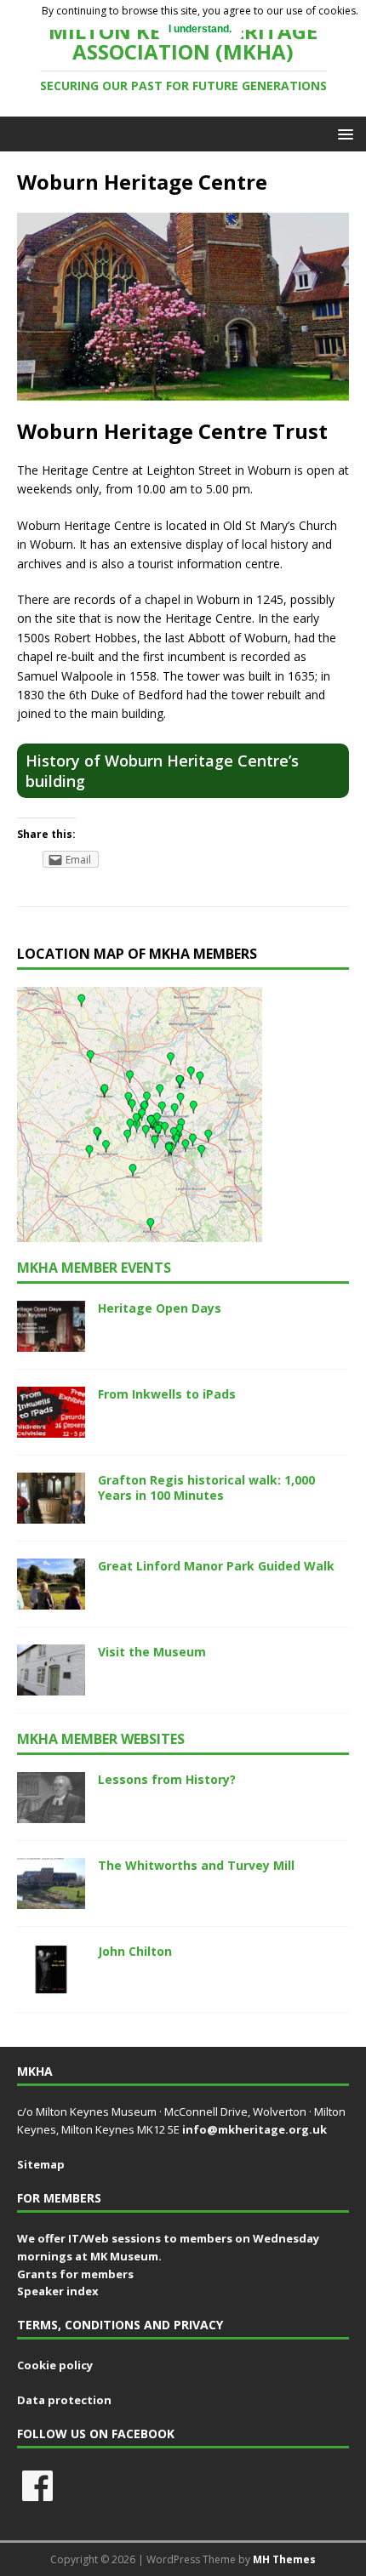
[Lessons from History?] (51, 1813)
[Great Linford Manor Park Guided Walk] (51, 1600)
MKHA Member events (94, 1268)
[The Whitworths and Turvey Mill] (51, 1899)
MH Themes (284, 2559)
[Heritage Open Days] (51, 1341)
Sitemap (41, 2164)
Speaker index (58, 2291)
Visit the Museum (152, 1652)
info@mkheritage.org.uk (254, 2129)
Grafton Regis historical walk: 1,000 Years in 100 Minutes (206, 1487)
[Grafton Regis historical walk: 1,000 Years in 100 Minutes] (51, 1513)
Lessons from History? (167, 1779)
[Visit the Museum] (51, 1686)
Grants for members (75, 2274)
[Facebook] (37, 2486)
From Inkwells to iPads (167, 1394)
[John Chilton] (51, 1985)
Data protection (64, 2400)
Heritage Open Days (160, 1308)
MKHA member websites (101, 1739)
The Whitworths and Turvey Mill (196, 1865)
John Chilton (135, 1951)
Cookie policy (55, 2365)
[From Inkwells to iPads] (51, 1427)
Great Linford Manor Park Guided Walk (216, 1566)
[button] (343, 133)
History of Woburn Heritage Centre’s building (162, 771)
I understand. (200, 29)
